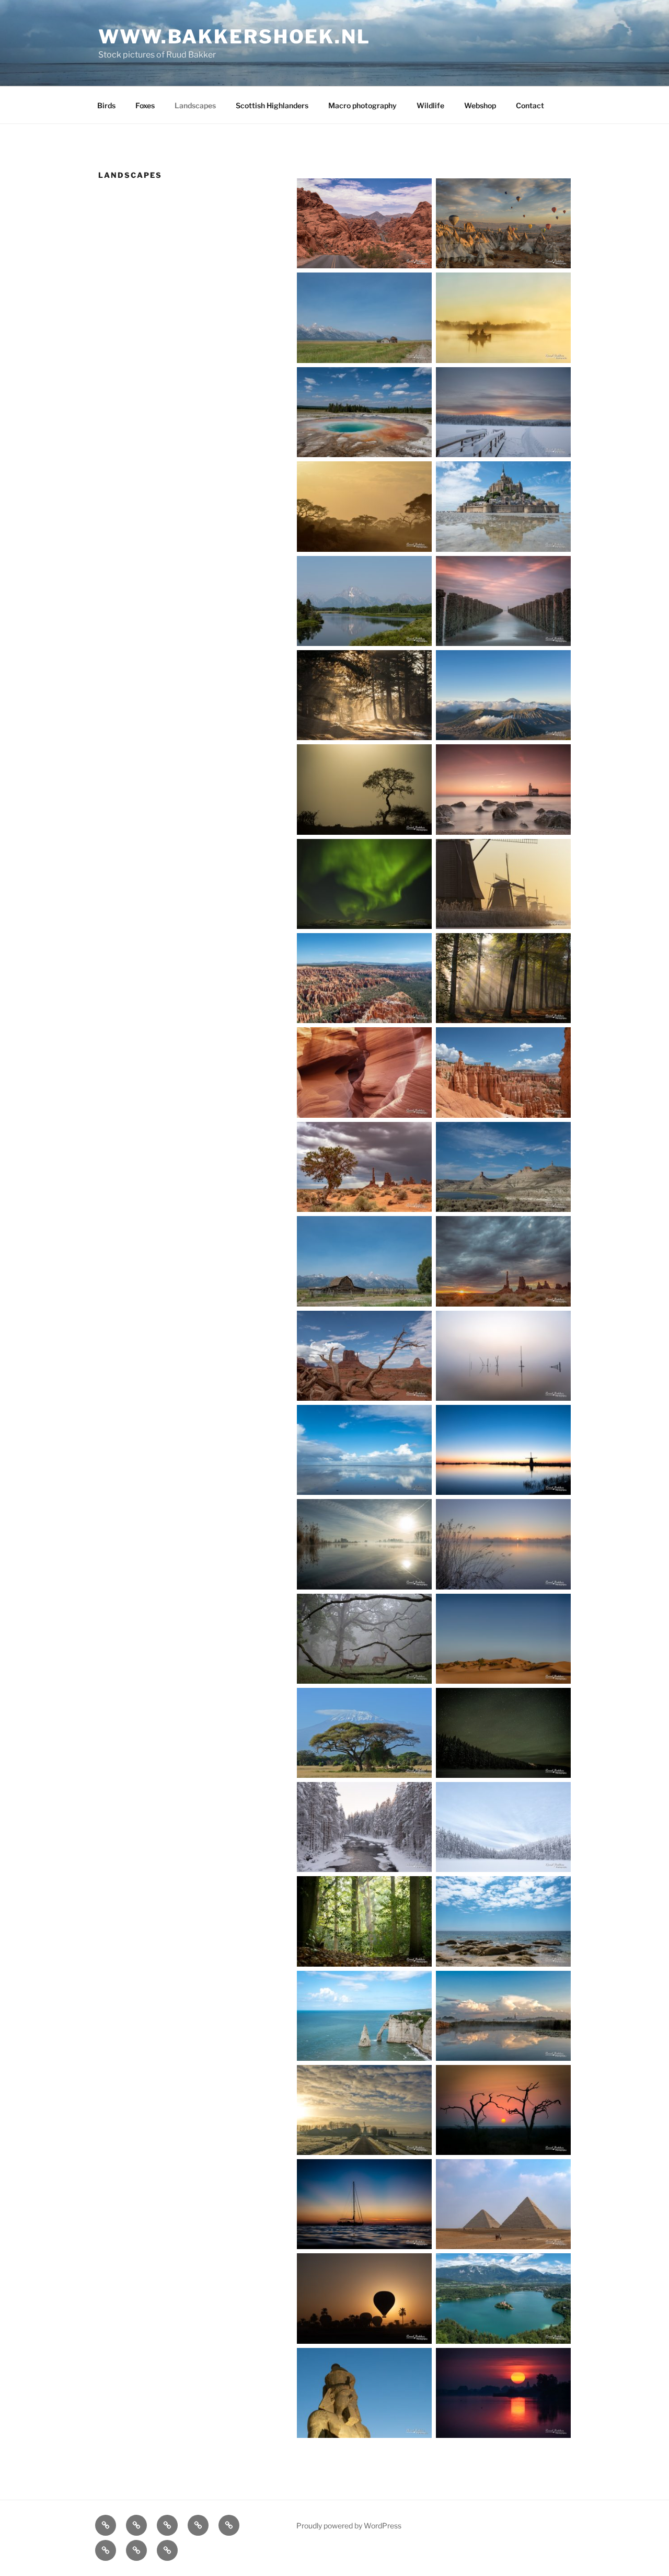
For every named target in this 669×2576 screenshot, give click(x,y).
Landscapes (195, 105)
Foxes (145, 105)
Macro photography (362, 105)
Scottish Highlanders (272, 105)
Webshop (480, 105)
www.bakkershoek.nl (234, 37)
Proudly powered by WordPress (349, 2526)
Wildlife (430, 105)
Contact (530, 105)
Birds (106, 105)
